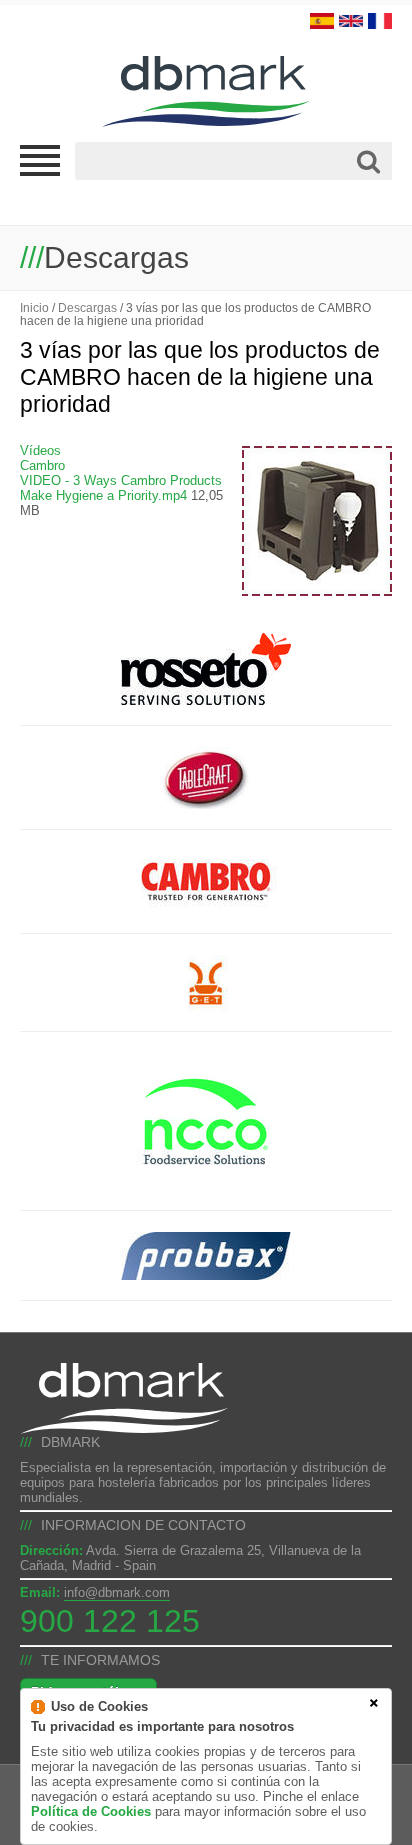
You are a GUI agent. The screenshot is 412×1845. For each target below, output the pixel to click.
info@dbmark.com (117, 1592)
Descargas (87, 307)
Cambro (42, 465)
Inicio (34, 307)
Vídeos (40, 450)
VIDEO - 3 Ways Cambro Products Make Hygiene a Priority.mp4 (121, 488)
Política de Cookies (91, 1811)
